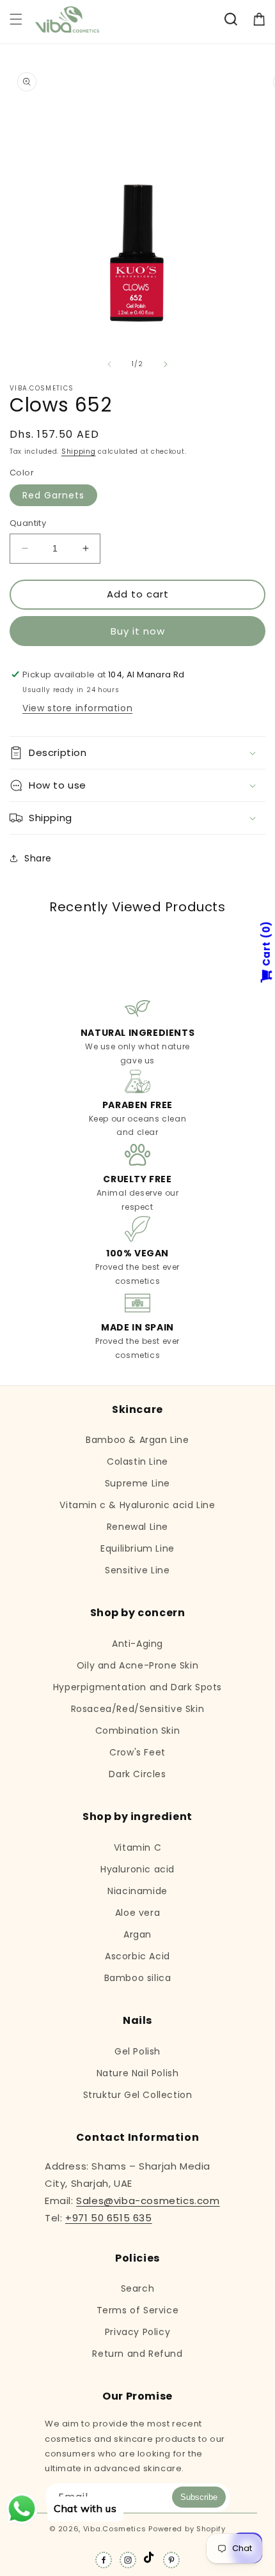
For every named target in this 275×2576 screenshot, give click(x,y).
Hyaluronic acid (137, 1869)
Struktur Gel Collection (138, 2095)
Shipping (79, 451)
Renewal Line (137, 1527)
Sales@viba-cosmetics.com (148, 2201)
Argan (137, 1934)
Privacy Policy (137, 2332)
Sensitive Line (137, 1570)
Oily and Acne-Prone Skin (137, 1665)
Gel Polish (137, 2051)
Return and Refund (137, 2354)
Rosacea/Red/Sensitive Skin (138, 1709)
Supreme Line (137, 1483)
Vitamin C (137, 1847)
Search (138, 2288)
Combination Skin (138, 1731)
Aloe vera (137, 1913)
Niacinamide (137, 1891)
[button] (16, 19)
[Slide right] (166, 364)
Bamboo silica (138, 1978)
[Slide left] (109, 364)
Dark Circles (137, 1774)
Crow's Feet (137, 1752)
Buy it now (138, 631)
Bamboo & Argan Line (137, 1440)
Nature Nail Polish (138, 2073)
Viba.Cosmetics (115, 2529)
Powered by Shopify (187, 2529)
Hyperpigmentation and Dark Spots (137, 1687)
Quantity (28, 523)
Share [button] (38, 858)
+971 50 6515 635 (109, 2218)
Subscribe (199, 2497)
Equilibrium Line (137, 1548)
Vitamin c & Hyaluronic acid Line (137, 1505)
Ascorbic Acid (137, 1956)
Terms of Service (138, 2310)
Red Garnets (53, 495)
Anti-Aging (137, 1644)
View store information (77, 708)
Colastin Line (137, 1462)
